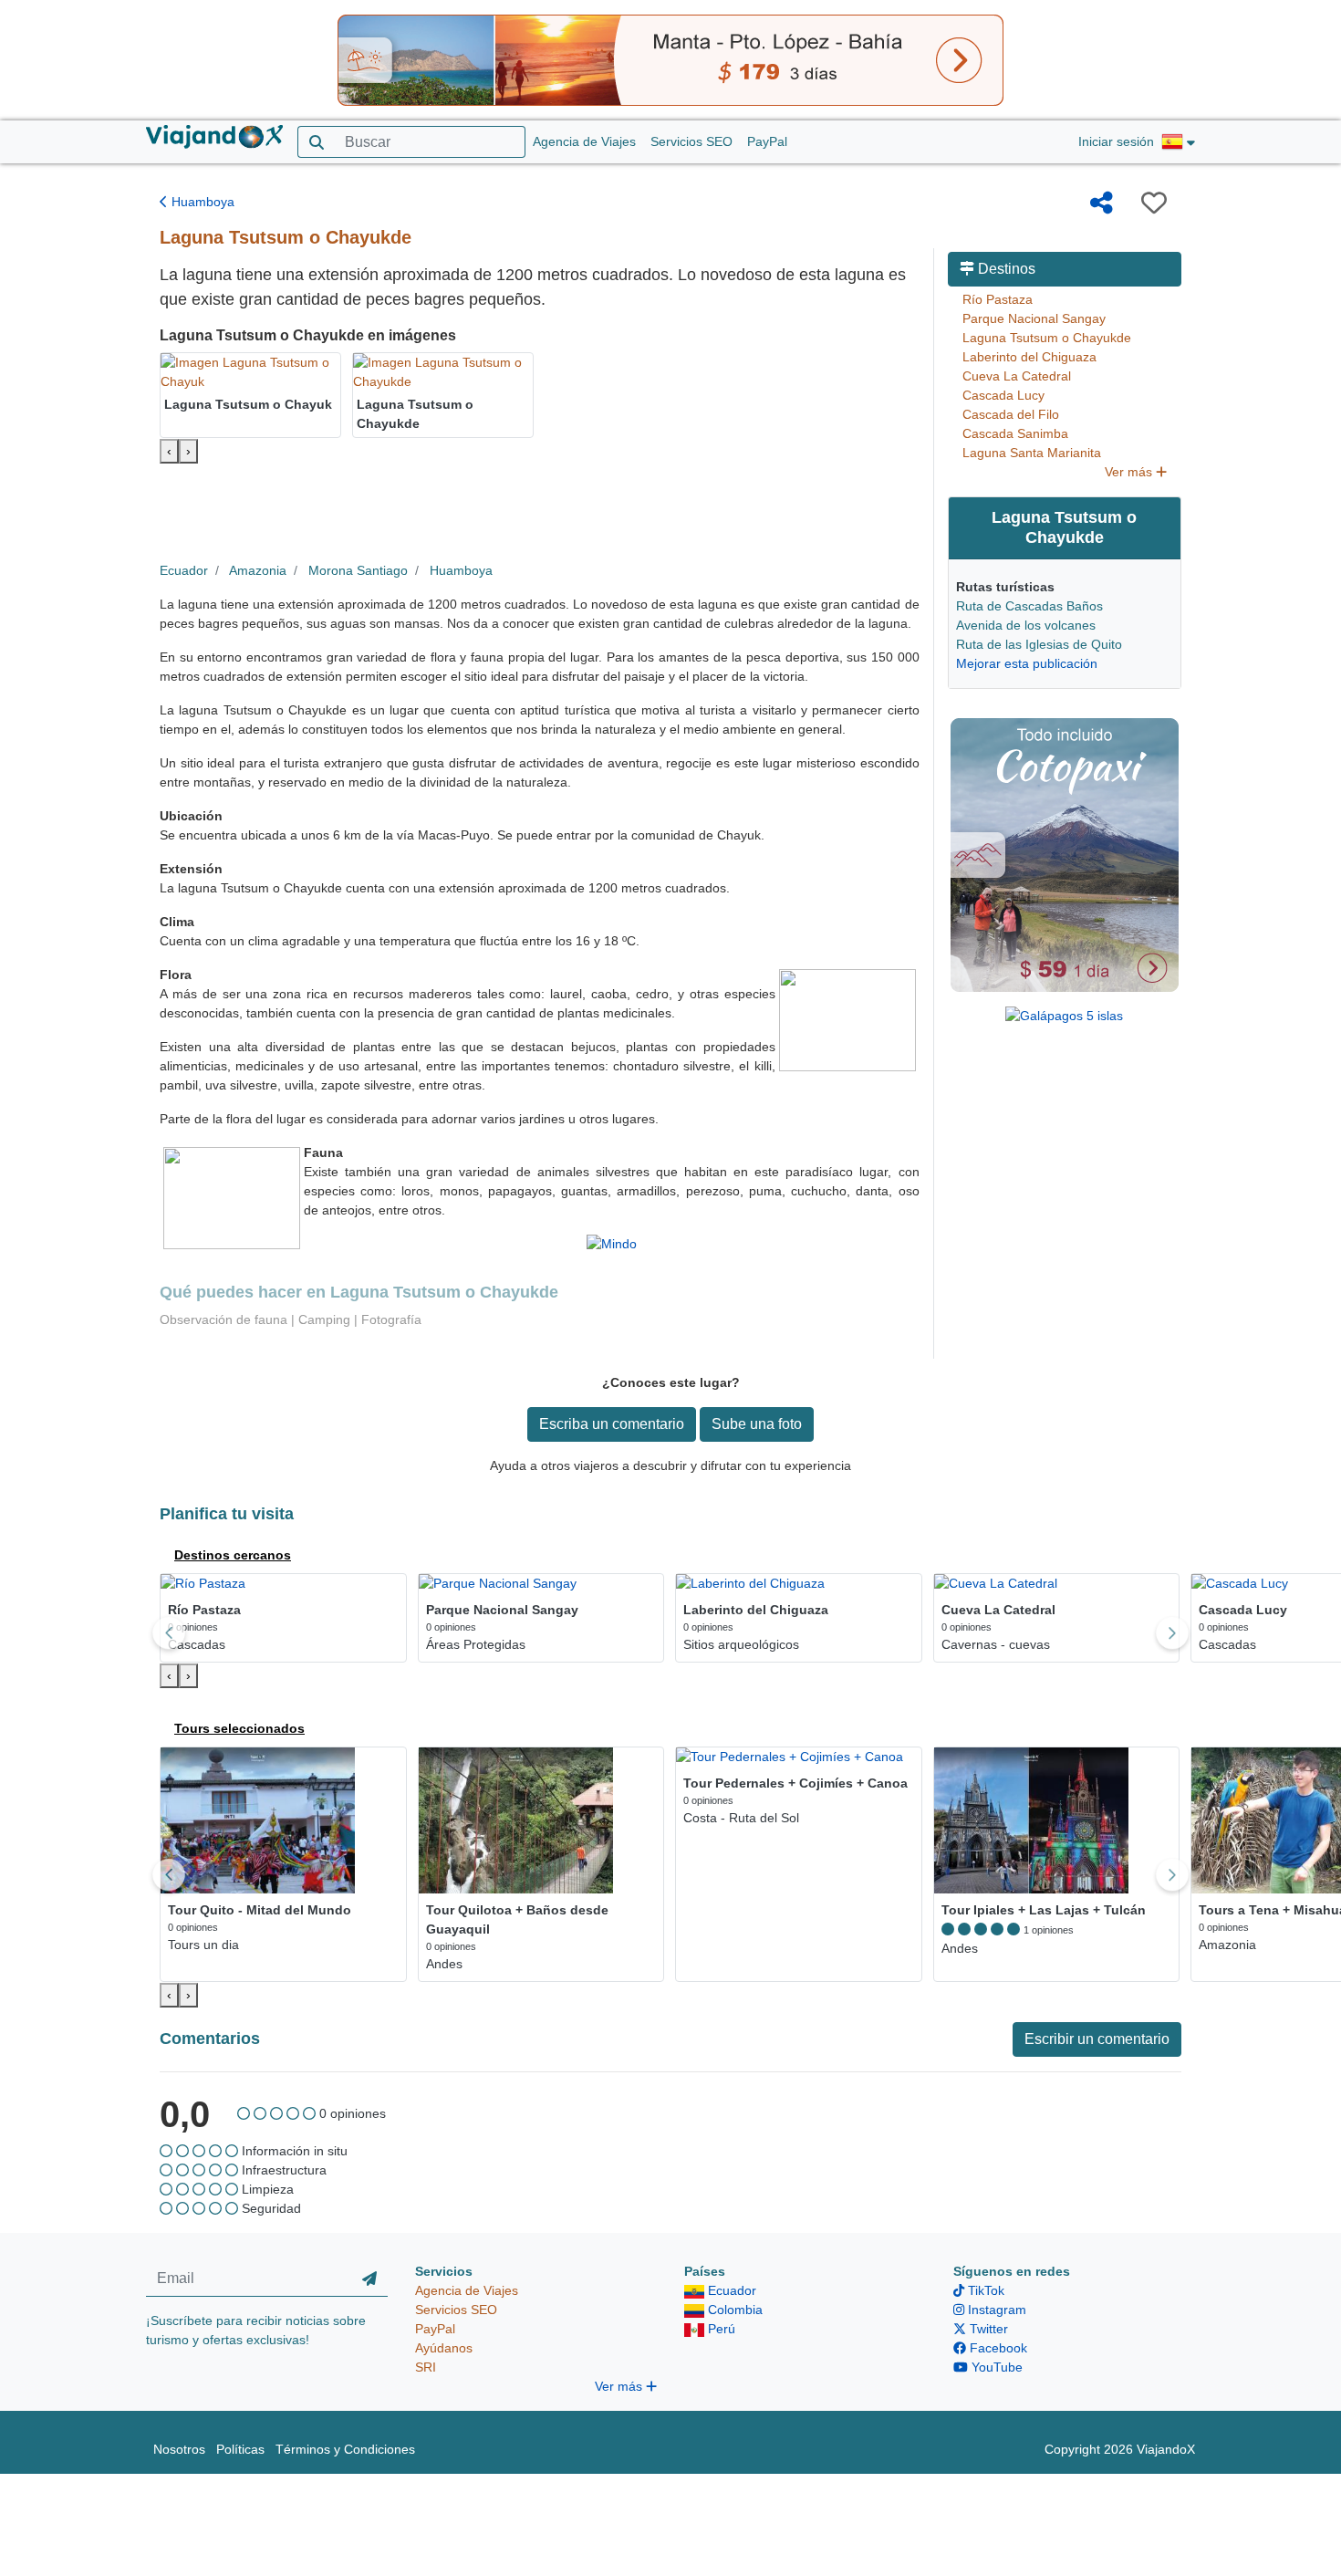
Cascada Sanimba (1015, 433)
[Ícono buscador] (316, 142)
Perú (720, 2329)
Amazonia (258, 570)
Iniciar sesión (1116, 141)
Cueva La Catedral (1017, 376)
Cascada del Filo (1011, 414)
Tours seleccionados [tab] (239, 1728)
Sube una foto (757, 1424)
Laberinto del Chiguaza (1029, 357)
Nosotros (179, 2449)
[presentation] (169, 451)
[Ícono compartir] (1102, 203)
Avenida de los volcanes (1026, 625)
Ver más (1130, 472)
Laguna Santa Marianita (1032, 453)
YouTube (995, 2367)
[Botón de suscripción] (369, 2279)
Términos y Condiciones (345, 2449)
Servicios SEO (691, 141)
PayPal (767, 141)
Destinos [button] (1005, 269)
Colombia (733, 2310)
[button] (1178, 142)
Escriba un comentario (612, 1424)
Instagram (995, 2310)
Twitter (987, 2329)
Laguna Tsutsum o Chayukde (1047, 338)
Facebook (997, 2348)
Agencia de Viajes (584, 141)
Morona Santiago (358, 570)
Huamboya (201, 202)
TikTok (984, 2290)
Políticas (240, 2449)
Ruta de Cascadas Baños (1029, 606)
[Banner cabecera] (670, 59)
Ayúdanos (444, 2348)
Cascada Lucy (1003, 395)
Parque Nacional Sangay (1034, 318)
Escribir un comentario (1097, 2039)
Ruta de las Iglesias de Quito (1039, 644)
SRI (426, 2367)
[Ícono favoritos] (1154, 203)
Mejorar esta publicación (1027, 663)
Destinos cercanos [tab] (233, 1555)
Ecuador (184, 570)
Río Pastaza (998, 299)
